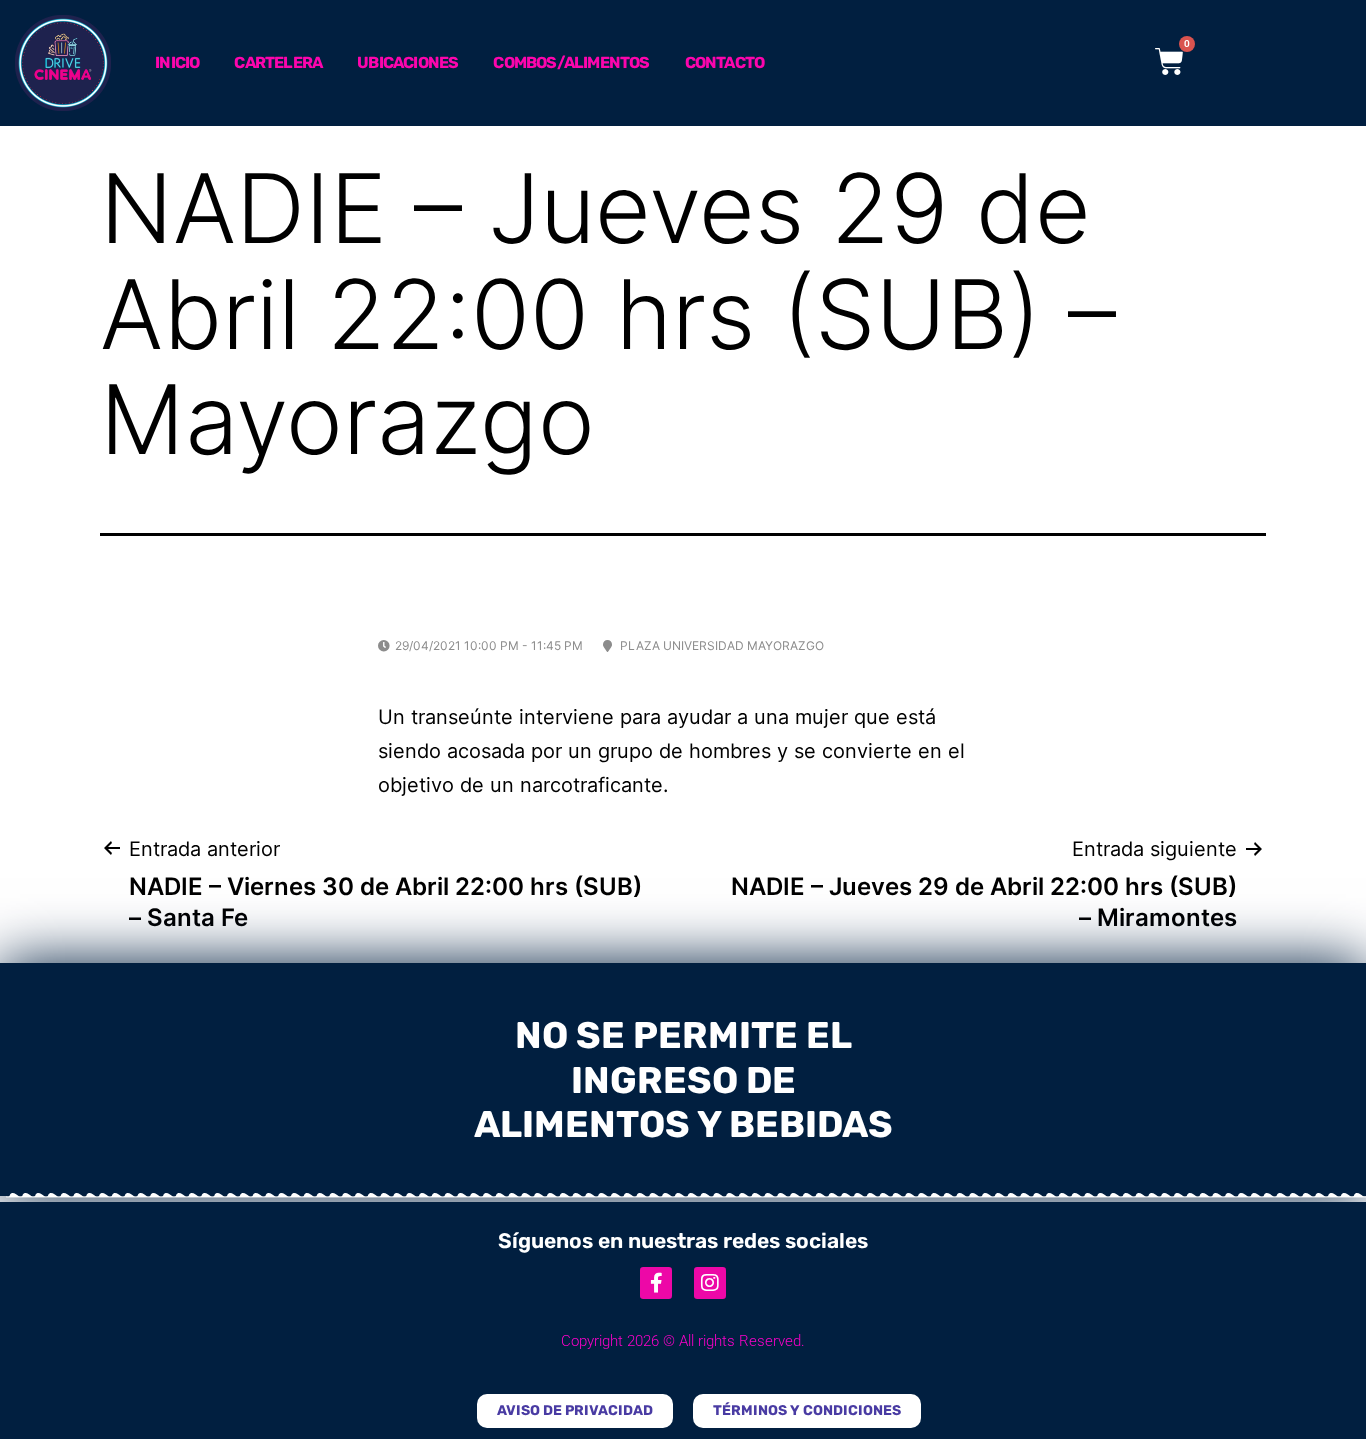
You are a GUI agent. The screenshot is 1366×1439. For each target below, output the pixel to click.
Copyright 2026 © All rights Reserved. (683, 1341)
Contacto (725, 62)
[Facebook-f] (656, 1283)
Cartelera (278, 62)
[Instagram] (710, 1283)
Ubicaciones (407, 62)
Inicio (177, 62)
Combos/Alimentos (571, 62)
